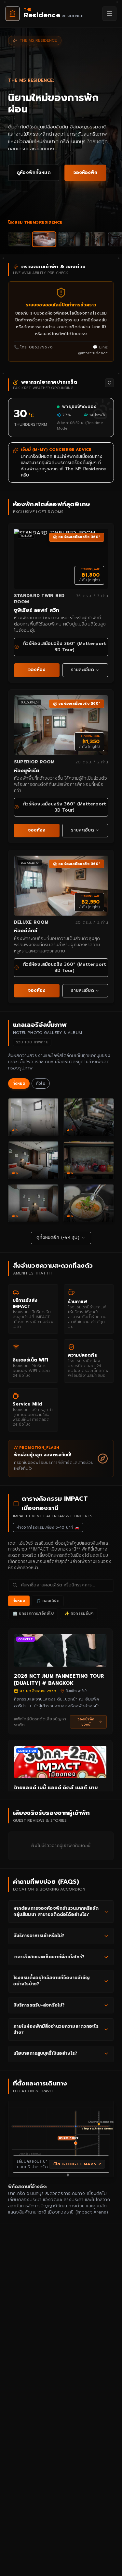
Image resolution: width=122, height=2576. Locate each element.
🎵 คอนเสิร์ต (48, 1601)
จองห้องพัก (85, 173)
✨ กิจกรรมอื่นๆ (79, 1613)
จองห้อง (37, 670)
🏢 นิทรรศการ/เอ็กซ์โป (33, 1613)
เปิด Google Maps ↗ (77, 2164)
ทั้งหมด (19, 1083)
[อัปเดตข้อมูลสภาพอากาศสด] (109, 383)
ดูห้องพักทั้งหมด (34, 173)
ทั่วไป (41, 1083)
